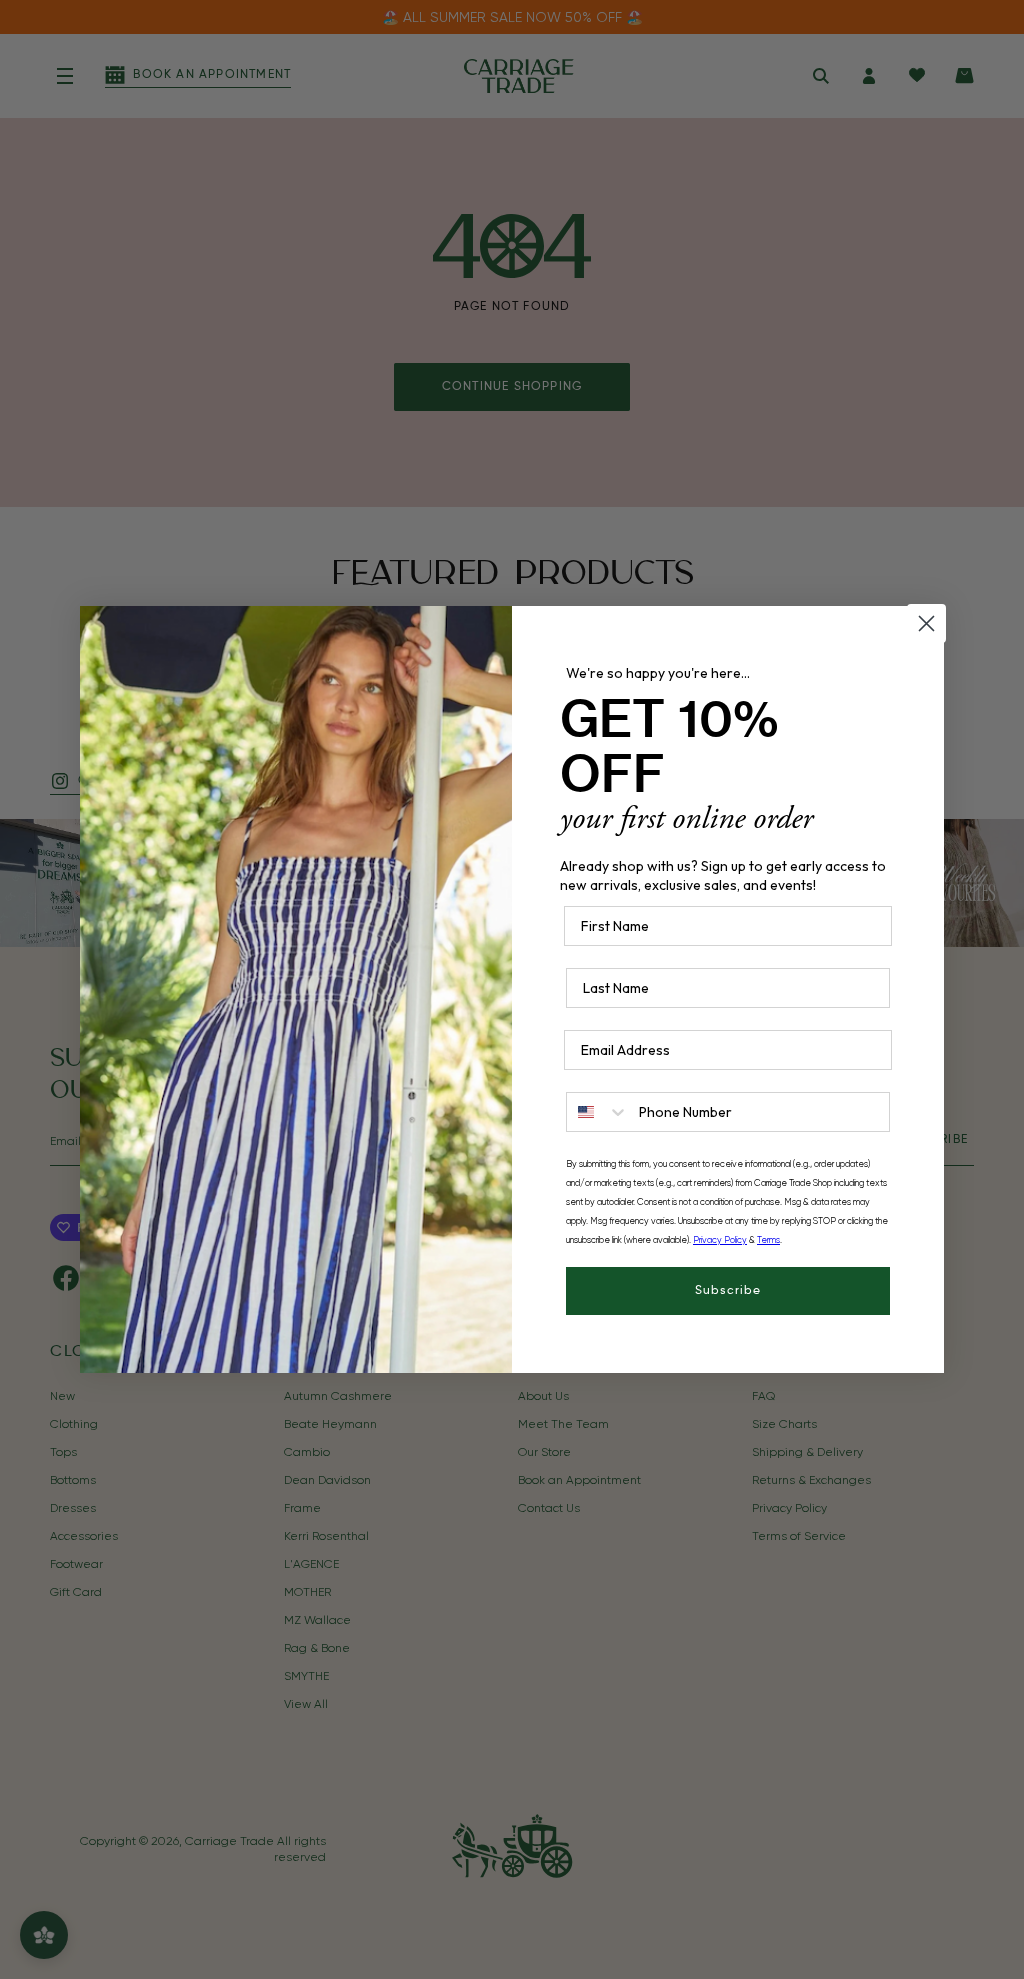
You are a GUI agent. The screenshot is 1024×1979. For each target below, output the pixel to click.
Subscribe (728, 1291)
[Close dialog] (926, 623)
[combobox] (598, 1112)
